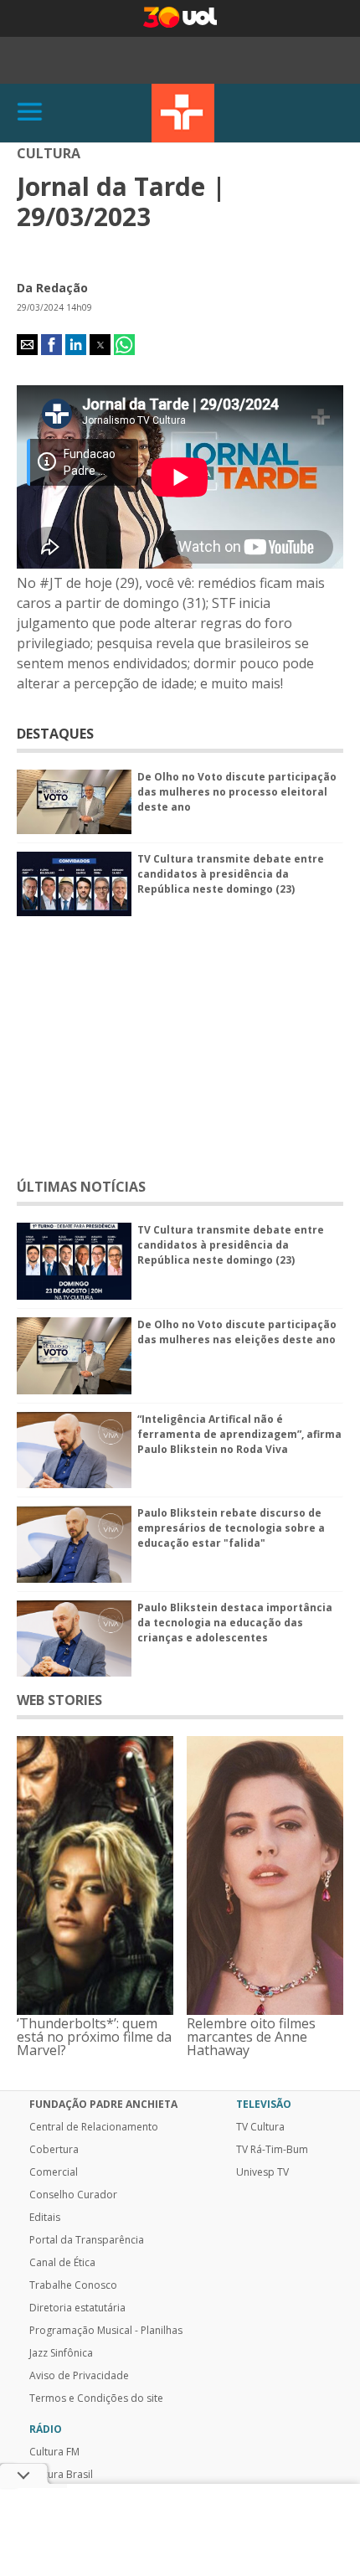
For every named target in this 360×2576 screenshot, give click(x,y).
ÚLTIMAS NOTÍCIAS (81, 1187)
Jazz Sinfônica (61, 2353)
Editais (45, 2218)
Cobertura (54, 2150)
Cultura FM (54, 2452)
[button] (27, 345)
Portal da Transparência (87, 2240)
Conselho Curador (73, 2195)
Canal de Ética (62, 2263)
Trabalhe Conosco (73, 2285)
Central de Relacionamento (94, 2127)
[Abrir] (30, 113)
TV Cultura (183, 113)
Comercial (54, 2172)
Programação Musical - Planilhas (106, 2331)
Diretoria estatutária (77, 2308)
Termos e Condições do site (96, 2398)
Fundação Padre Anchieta (103, 2105)
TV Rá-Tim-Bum (272, 2150)
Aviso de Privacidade (79, 2376)
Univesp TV (262, 2172)
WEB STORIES (59, 1700)
